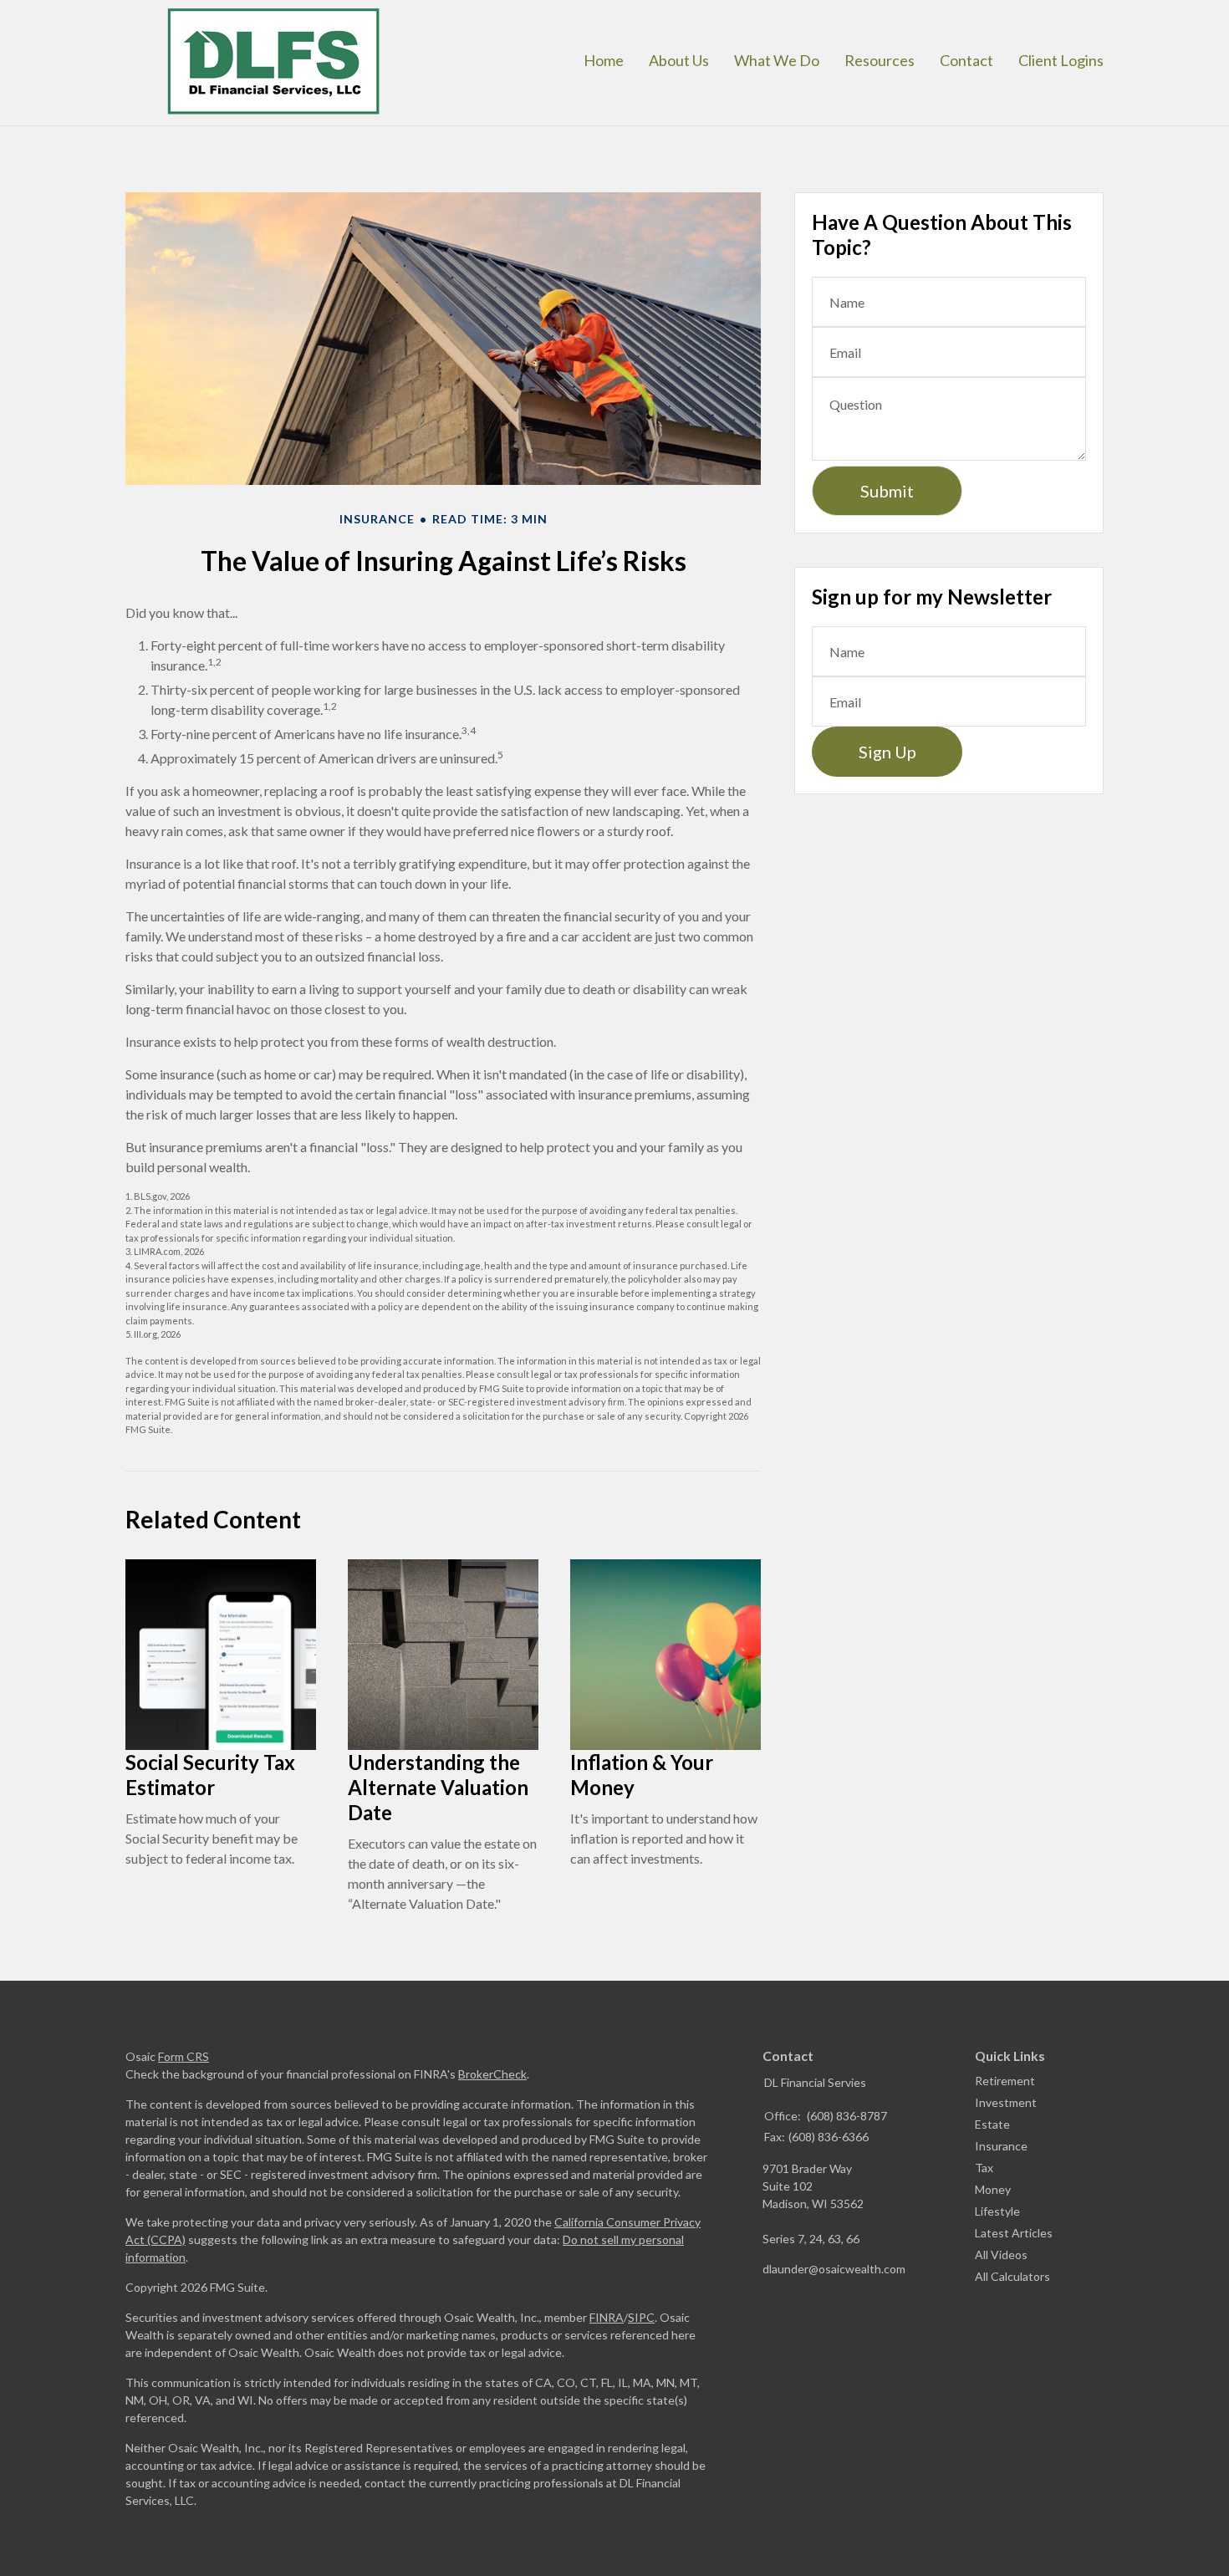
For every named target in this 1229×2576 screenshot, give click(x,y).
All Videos (1001, 2255)
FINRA (607, 2317)
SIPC (641, 2317)
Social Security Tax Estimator (210, 1775)
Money (993, 2189)
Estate (992, 2124)
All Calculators (1012, 2276)
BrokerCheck (492, 2074)
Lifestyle (997, 2211)
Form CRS (184, 2056)
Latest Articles (1014, 2233)
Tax (984, 2168)
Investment (1006, 2102)
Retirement (1005, 2081)
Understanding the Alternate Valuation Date (438, 1787)
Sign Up (887, 752)
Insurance (1001, 2146)
